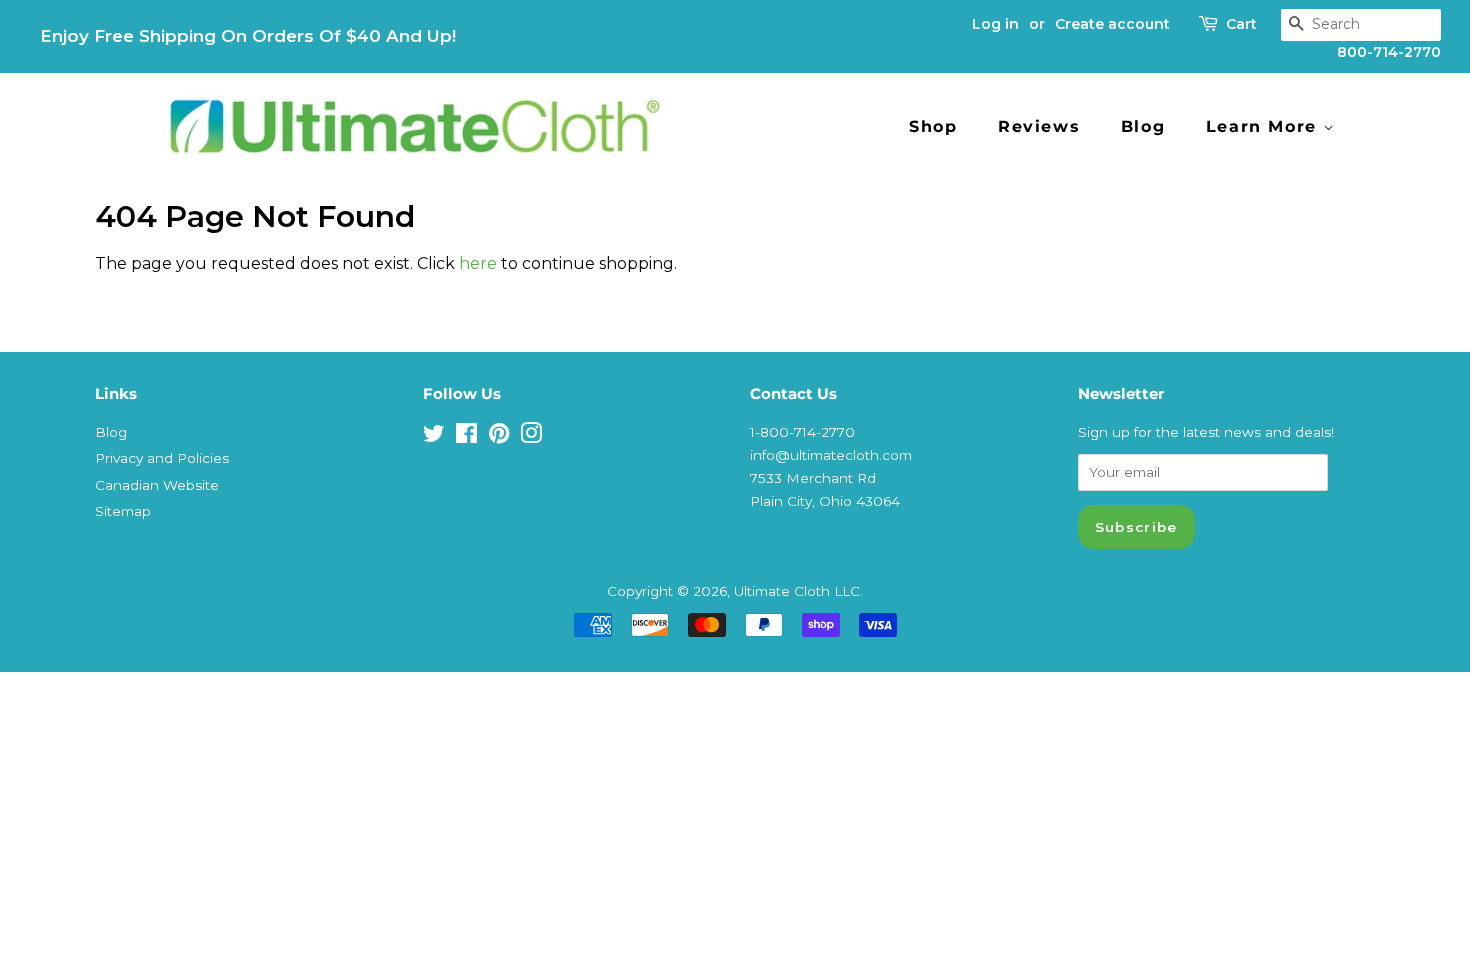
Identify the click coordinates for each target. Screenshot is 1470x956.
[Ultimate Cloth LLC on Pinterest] (499, 437)
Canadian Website (157, 485)
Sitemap (123, 511)
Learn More (1265, 126)
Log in (995, 24)
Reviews (1039, 126)
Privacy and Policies (162, 458)
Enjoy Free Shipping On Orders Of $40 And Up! (248, 36)
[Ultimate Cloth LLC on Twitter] (434, 437)
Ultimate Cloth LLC (797, 591)
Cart (1241, 24)
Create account (1112, 24)
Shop (933, 126)
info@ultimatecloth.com (831, 455)
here (478, 263)
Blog (1143, 126)
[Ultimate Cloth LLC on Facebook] (466, 437)
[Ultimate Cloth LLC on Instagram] (531, 437)
